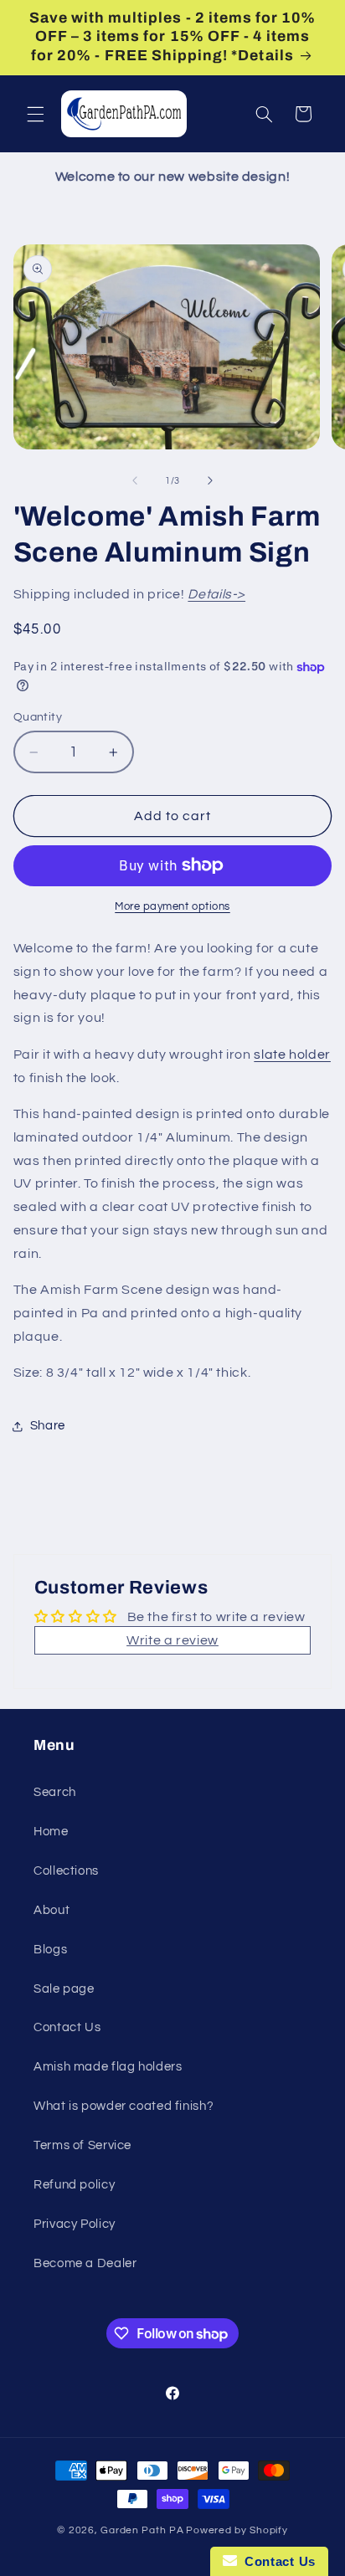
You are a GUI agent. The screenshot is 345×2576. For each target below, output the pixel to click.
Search (55, 1792)
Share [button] (48, 1426)
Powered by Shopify (237, 2530)
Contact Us (67, 2027)
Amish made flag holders (108, 2067)
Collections (66, 1871)
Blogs (50, 1950)
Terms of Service (82, 2145)
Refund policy (74, 2185)
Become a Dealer (85, 2263)
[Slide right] (210, 480)
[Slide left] (135, 480)
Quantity (38, 717)
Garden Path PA (142, 2530)
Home (51, 1832)
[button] (35, 114)
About (51, 1910)
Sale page (64, 1989)
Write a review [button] (172, 1640)
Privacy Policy (75, 2224)
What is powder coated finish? (124, 2106)
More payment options (172, 907)
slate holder (292, 1055)
